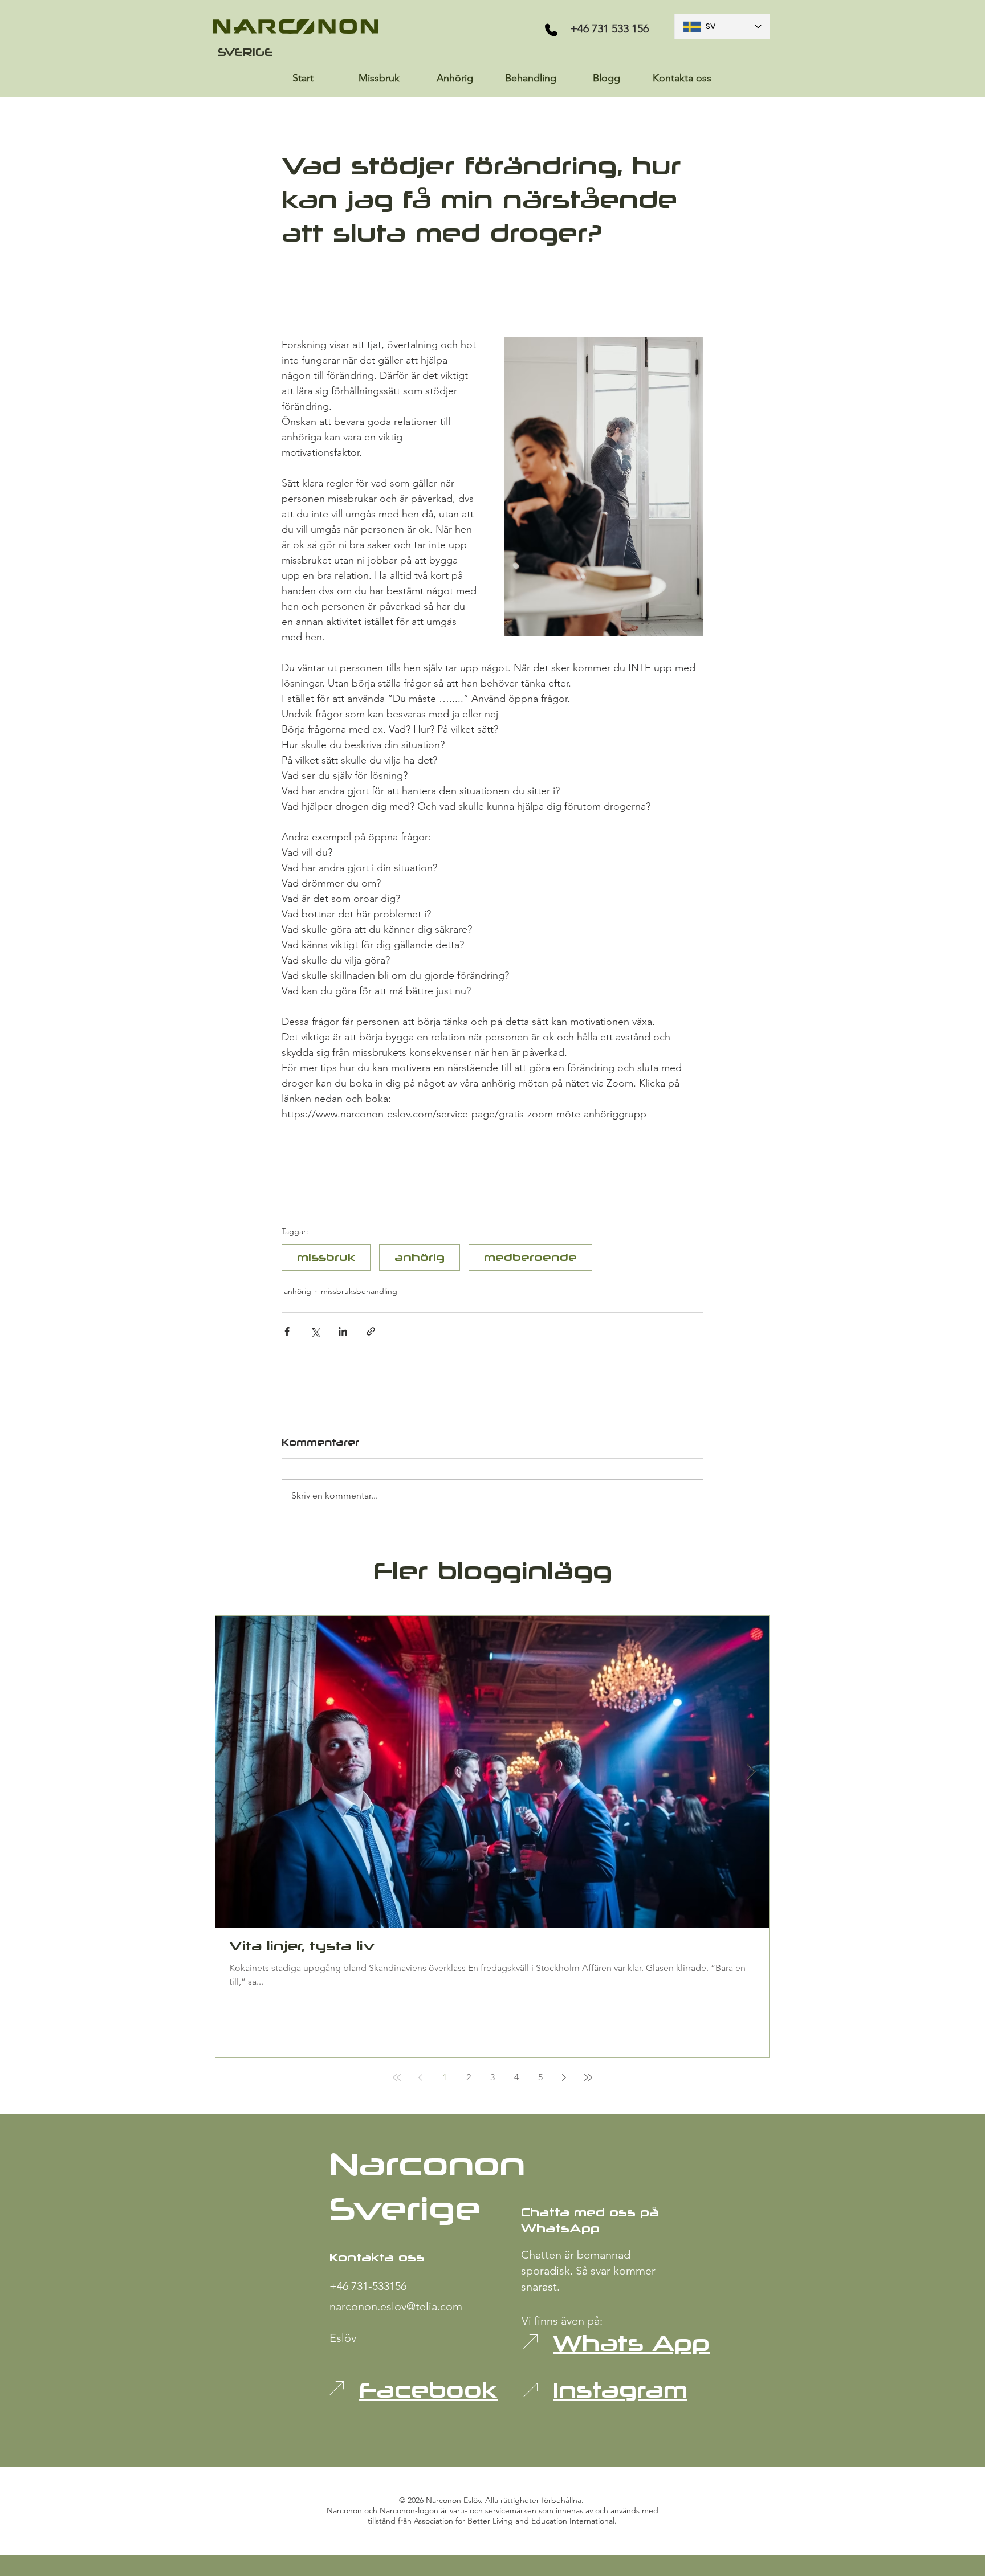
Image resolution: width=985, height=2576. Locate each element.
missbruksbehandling (359, 1291)
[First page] (397, 2077)
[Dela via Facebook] (287, 1331)
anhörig (420, 1257)
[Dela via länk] (371, 1331)
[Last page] (588, 2077)
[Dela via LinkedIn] (343, 1331)
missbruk (326, 1257)
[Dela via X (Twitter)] (315, 1331)
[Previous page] (421, 2077)
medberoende (530, 1257)
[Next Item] (751, 1772)
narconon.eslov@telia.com (396, 2306)
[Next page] (564, 2077)
